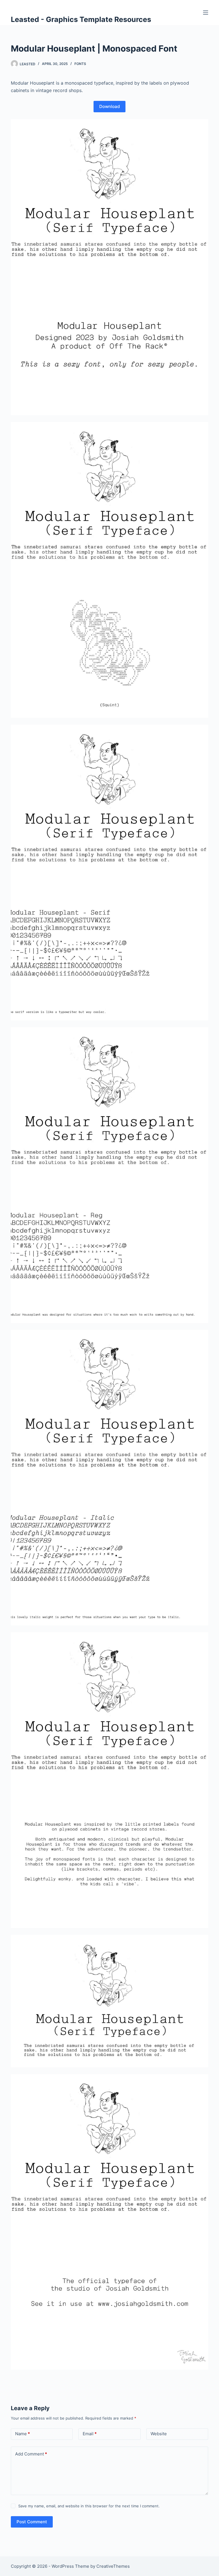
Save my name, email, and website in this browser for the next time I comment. (89, 2506)
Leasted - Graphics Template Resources (81, 19)
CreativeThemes (113, 2566)
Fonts (80, 64)
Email (90, 2434)
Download (109, 106)
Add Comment (31, 2454)
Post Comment (32, 2522)
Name (23, 2434)
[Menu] (206, 13)
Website (159, 2434)
